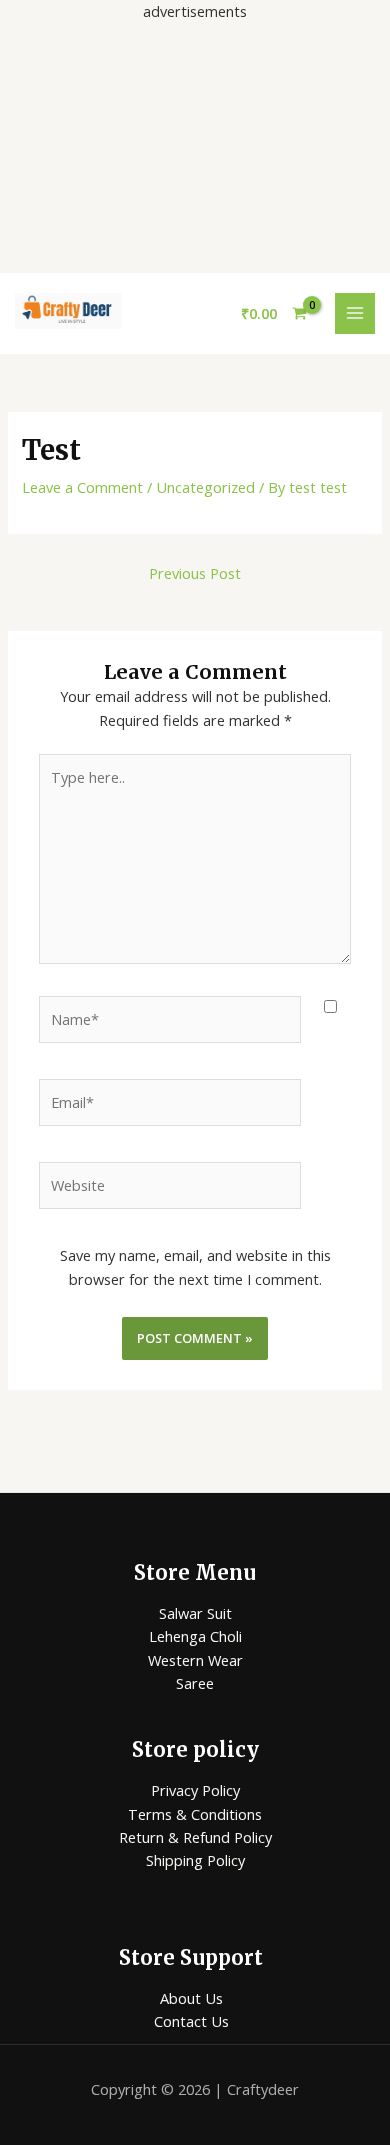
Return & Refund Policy (195, 1837)
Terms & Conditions (195, 1814)
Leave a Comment (82, 487)
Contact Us (191, 2021)
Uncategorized (205, 487)
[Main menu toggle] (355, 313)
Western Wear (195, 1660)
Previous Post (195, 573)
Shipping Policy (195, 1860)
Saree (195, 1683)
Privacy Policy (195, 1790)
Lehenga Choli (195, 1636)
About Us (191, 1998)
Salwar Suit (195, 1613)
